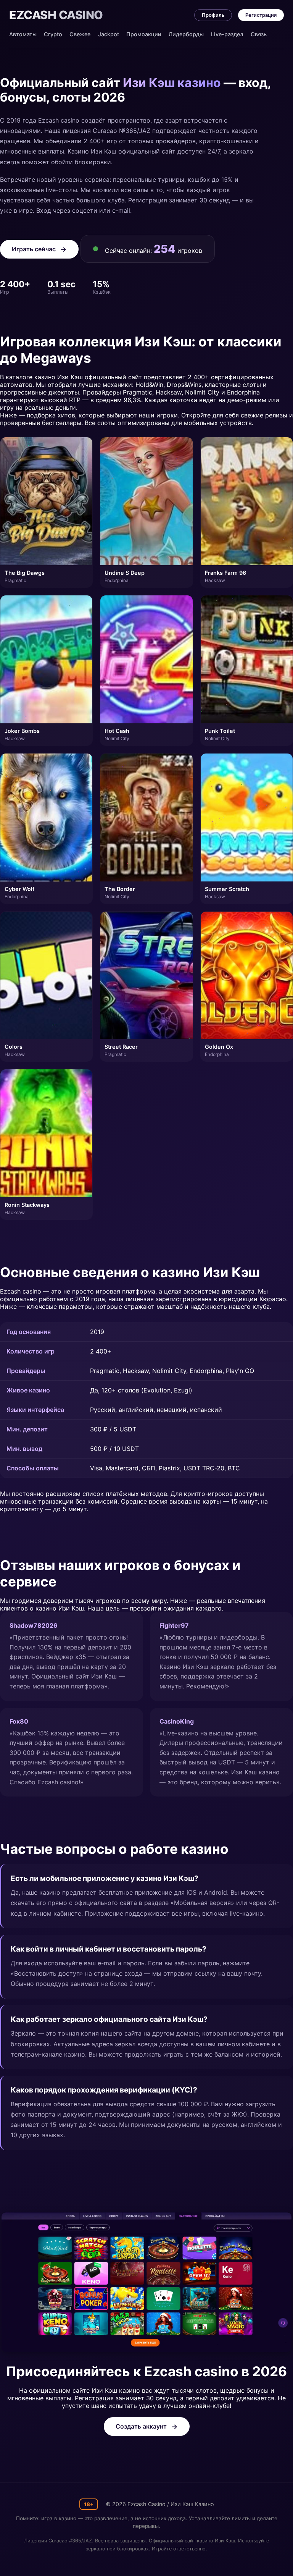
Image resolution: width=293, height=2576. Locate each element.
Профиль (213, 15)
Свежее (80, 34)
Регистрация (261, 15)
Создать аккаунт (141, 2426)
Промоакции (144, 34)
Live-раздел (227, 34)
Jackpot (109, 34)
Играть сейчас (34, 249)
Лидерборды (186, 34)
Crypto (53, 34)
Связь (259, 34)
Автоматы (23, 34)
